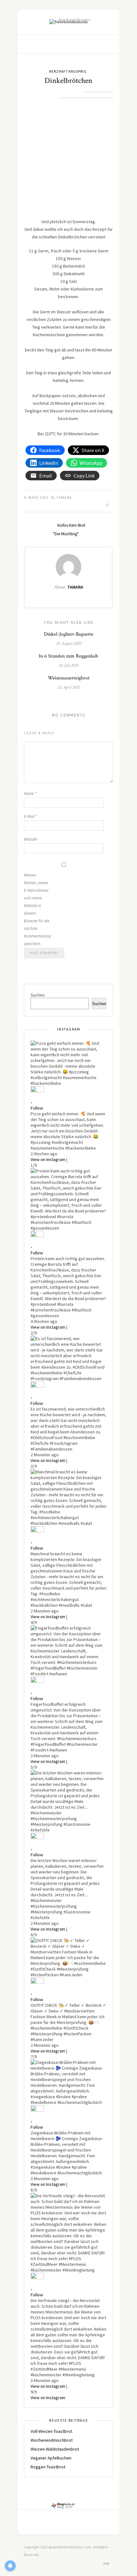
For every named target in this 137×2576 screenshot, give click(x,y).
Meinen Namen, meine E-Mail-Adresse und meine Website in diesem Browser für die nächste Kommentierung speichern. (37, 909)
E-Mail (30, 816)
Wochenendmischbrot (52, 2440)
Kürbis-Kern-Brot (71, 525)
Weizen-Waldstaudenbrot (55, 2449)
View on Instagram (48, 1159)
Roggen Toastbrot (48, 2467)
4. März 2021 (36, 497)
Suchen (38, 995)
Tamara (64, 497)
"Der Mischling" (66, 534)
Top (107, 2564)
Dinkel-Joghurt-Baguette (69, 634)
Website (30, 839)
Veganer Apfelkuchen (51, 2458)
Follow (37, 1108)
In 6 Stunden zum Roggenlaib (68, 656)
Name (30, 794)
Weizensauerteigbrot (69, 678)
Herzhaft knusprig (68, 71)
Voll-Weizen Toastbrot (51, 2431)
